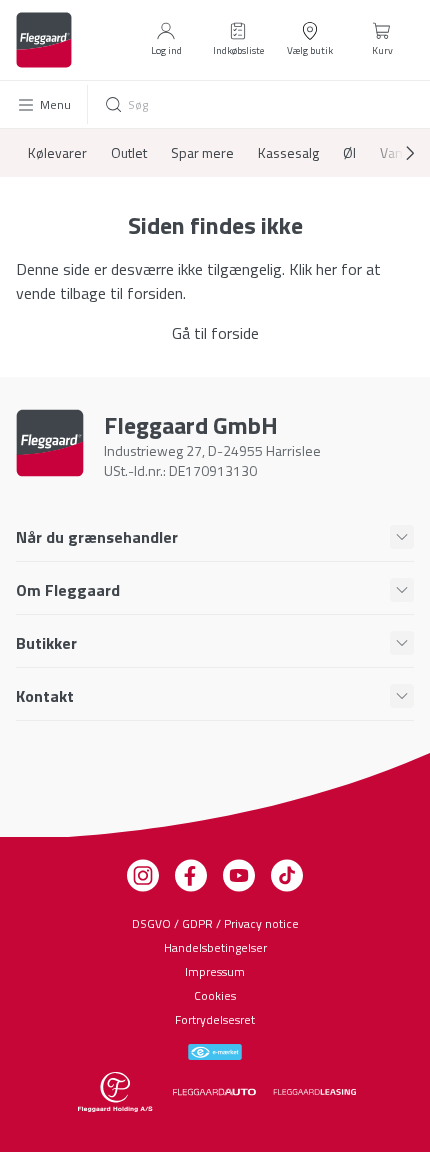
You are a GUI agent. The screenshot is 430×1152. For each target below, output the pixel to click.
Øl (349, 153)
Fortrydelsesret (215, 1019)
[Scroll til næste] (394, 153)
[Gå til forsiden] (44, 40)
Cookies (215, 995)
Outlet (129, 153)
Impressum (215, 971)
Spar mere (202, 153)
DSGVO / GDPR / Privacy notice (215, 923)
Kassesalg (288, 153)
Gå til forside (215, 333)
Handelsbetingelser (215, 947)
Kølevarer (57, 153)
